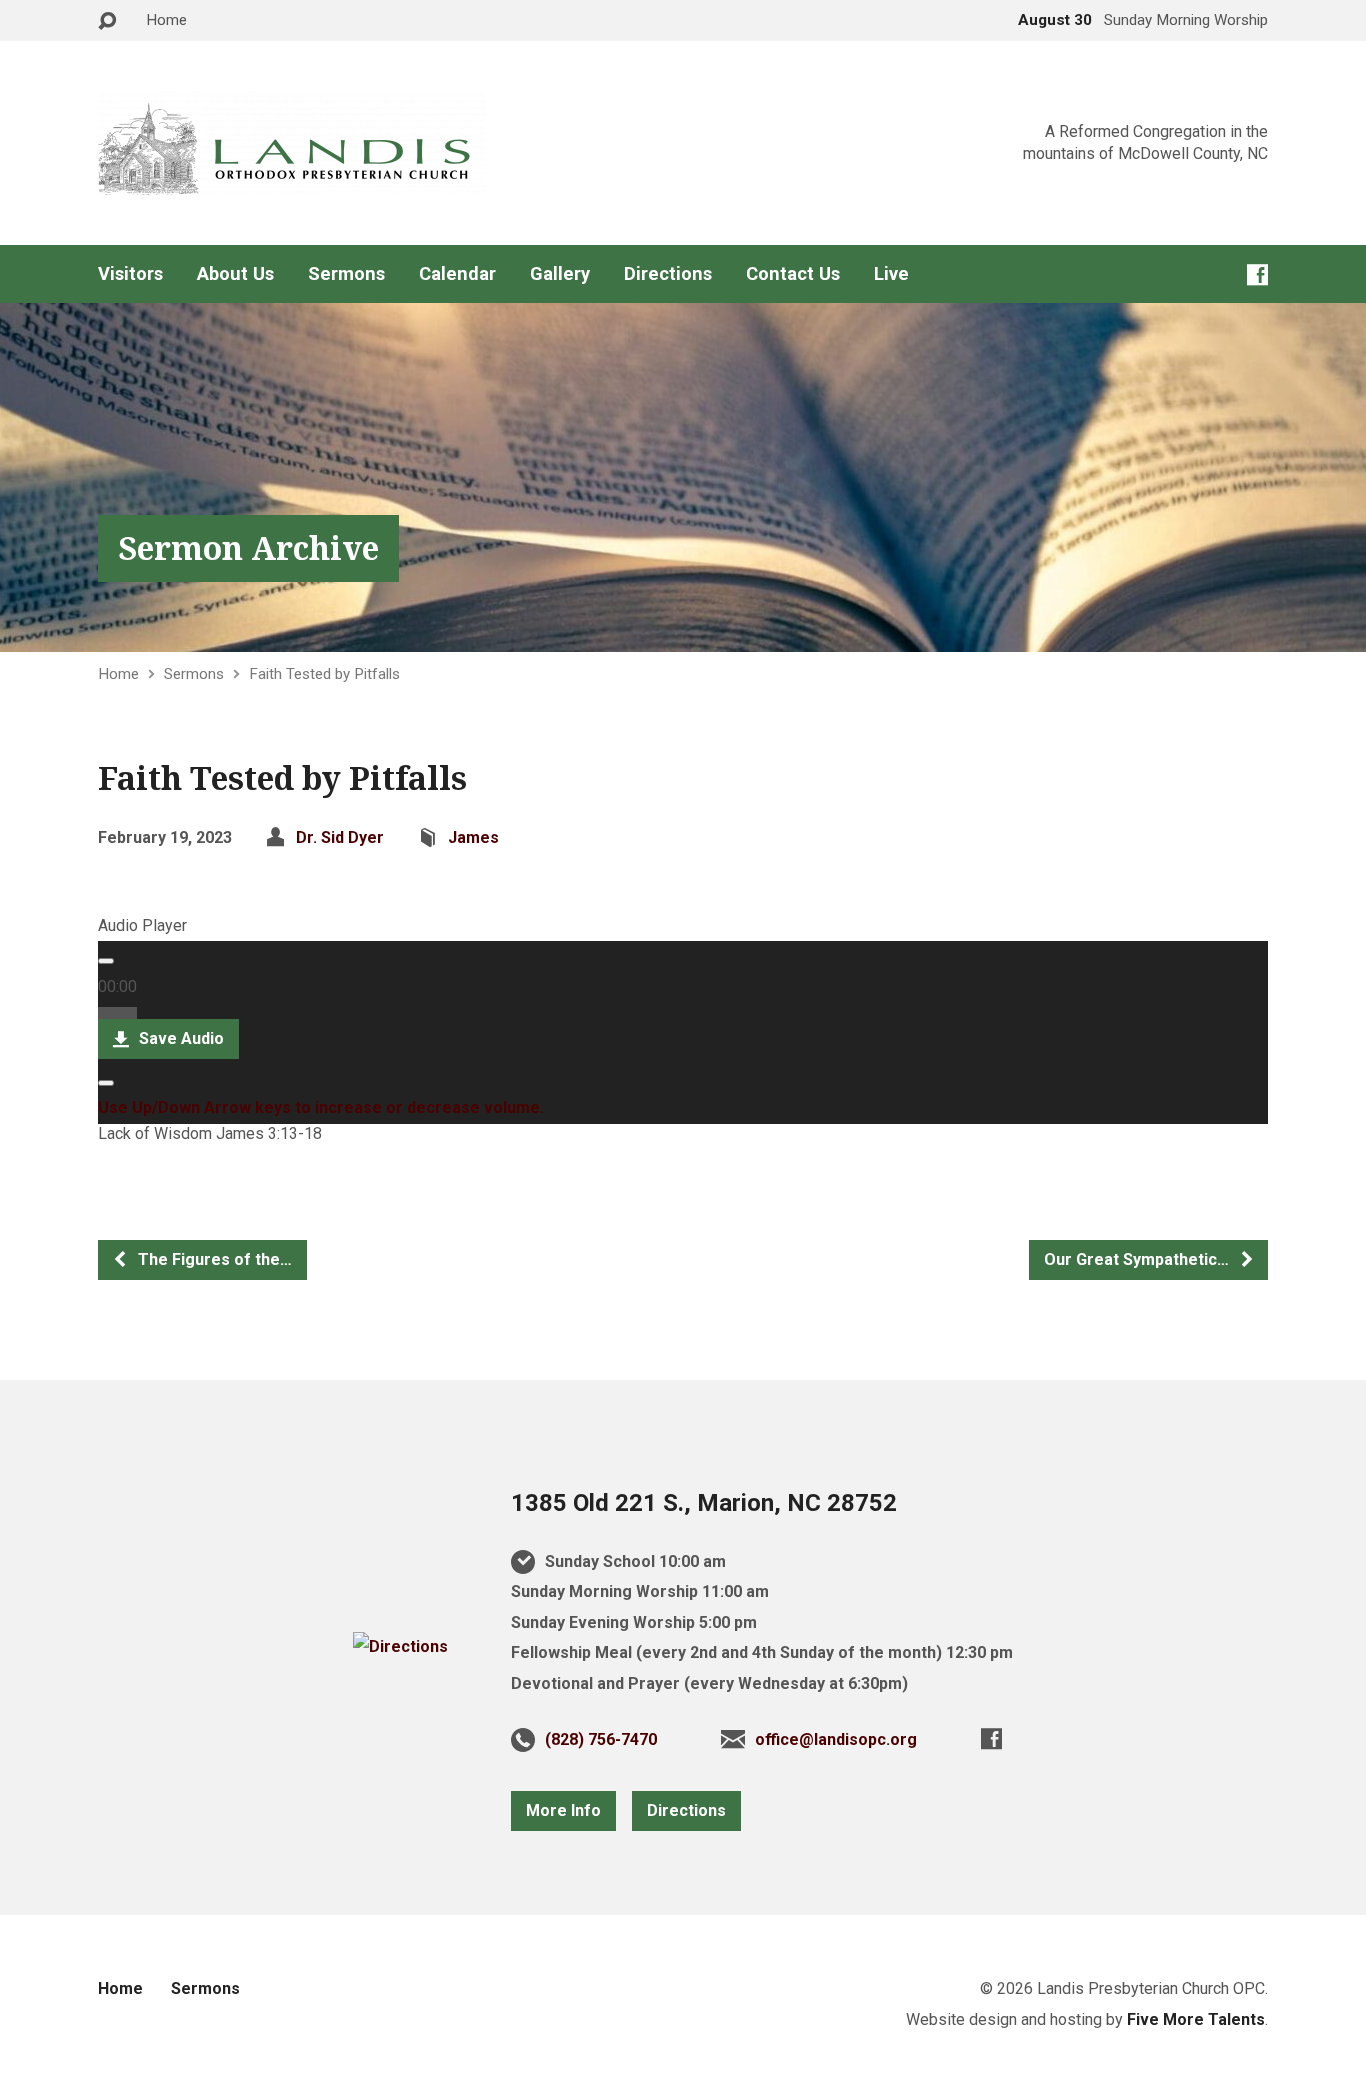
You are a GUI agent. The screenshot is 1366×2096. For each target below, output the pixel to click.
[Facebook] (1257, 274)
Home (166, 20)
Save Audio (179, 1038)
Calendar (457, 274)
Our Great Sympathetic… (1138, 1259)
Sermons (346, 274)
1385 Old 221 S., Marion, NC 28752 (704, 1503)
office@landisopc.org (836, 1739)
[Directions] (400, 1646)
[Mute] (106, 1083)
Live (891, 274)
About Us (235, 274)
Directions (668, 274)
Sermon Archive (248, 547)
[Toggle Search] (107, 21)
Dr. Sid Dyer (340, 837)
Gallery (560, 274)
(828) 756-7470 (601, 1739)
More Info (563, 1810)
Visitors (130, 274)
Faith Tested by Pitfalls (324, 674)
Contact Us (793, 274)
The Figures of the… (213, 1259)
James (473, 837)
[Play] (106, 961)
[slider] (321, 1107)
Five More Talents (1196, 2019)
